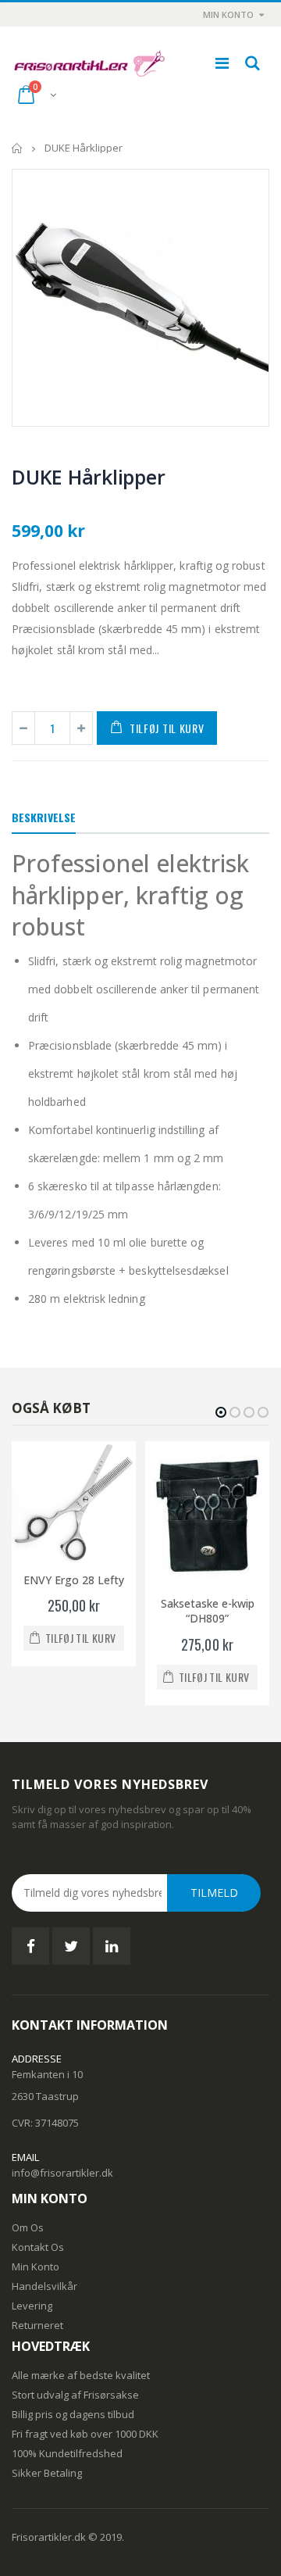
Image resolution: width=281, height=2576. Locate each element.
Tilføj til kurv (167, 728)
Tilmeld (214, 1893)
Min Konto (228, 14)
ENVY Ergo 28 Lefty (74, 1580)
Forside (18, 148)
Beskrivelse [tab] (44, 817)
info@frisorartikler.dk (62, 2173)
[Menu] (222, 63)
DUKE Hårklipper (88, 477)
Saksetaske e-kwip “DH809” (208, 1611)
